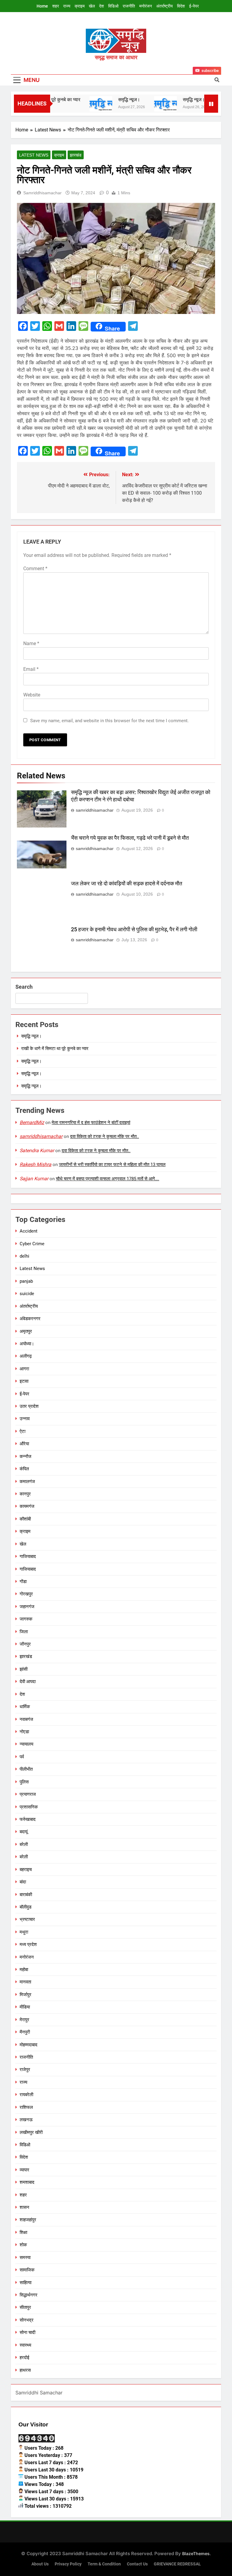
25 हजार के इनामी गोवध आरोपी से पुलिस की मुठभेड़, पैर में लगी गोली (134, 929)
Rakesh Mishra (35, 1164)
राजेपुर (25, 2070)
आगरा (24, 1369)
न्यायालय (26, 1744)
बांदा (23, 1882)
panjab (26, 1281)
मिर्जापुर (26, 1995)
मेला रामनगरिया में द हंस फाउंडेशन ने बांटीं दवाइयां (91, 1123)
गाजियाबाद (28, 1556)
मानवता (25, 1982)
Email (31, 669)
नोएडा (24, 1732)
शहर (56, 6)
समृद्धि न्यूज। (112, 100)
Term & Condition (104, 2564)
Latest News (34, 155)
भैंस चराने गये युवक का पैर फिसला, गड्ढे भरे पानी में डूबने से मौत (130, 838)
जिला (24, 1632)
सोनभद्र (27, 2320)
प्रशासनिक (29, 1807)
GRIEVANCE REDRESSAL (177, 2564)
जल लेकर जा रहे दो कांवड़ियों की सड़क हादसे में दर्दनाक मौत (127, 884)
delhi (24, 1256)
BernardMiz (32, 1122)
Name (31, 643)
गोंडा (23, 1582)
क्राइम (80, 6)
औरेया (24, 1444)
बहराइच (26, 1870)
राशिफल (26, 2107)
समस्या (25, 2258)
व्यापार (24, 2170)
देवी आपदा (28, 1682)
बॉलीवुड (26, 1907)
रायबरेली (26, 2095)
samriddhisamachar (42, 193)
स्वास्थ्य (25, 2345)
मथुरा (24, 1932)
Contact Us (137, 2564)
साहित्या (26, 2283)
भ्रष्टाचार (27, 1919)
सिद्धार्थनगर (29, 2295)
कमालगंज (27, 1482)
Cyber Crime (32, 1244)
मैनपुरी (25, 2032)
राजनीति (129, 6)
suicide (27, 1294)
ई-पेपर (194, 6)
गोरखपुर (26, 1594)
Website (32, 695)
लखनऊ (26, 2120)
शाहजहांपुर (28, 2220)
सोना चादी (27, 2332)
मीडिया (25, 2007)
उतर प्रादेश (29, 1406)
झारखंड (76, 155)
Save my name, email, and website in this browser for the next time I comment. (110, 721)
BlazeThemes (196, 2553)
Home (42, 6)
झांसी (24, 1669)
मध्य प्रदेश (28, 1944)
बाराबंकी (26, 1895)
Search (24, 987)
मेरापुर (24, 2020)
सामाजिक (27, 2270)
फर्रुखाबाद (28, 1819)
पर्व (22, 1757)
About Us (40, 2564)
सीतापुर (25, 2307)
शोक (23, 2245)
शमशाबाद (27, 2182)
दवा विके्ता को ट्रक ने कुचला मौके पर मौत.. (105, 1136)
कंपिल (24, 1469)
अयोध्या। (27, 1344)
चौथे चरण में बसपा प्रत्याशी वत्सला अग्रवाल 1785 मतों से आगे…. (108, 1179)
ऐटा (23, 1431)
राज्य (67, 6)
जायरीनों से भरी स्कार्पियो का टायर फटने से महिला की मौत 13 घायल (112, 1165)
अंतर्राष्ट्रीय (164, 6)
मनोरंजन (146, 6)
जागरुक (26, 1619)
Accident (29, 1231)
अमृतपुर (26, 1331)
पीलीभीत (26, 1769)
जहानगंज (27, 1607)
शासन (24, 2207)
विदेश (181, 6)
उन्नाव (25, 1419)
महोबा (24, 1970)
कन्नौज (26, 1456)
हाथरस (25, 2370)
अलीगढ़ (26, 1356)
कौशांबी (25, 1519)
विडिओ (113, 6)
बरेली (24, 1844)
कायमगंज (27, 1506)
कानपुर (25, 1494)
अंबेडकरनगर (30, 1319)
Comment (35, 569)
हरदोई (24, 2358)
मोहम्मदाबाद (29, 2045)
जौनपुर (25, 1644)
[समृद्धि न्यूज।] (84, 104)
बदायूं (24, 1832)
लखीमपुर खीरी (31, 2132)
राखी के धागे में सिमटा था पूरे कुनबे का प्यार (55, 1049)
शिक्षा (23, 2232)
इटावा (24, 1381)
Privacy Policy (68, 2564)
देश (101, 6)
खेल (92, 6)
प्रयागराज (28, 1794)
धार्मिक (25, 1707)
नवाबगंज (26, 1719)
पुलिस (24, 1782)
